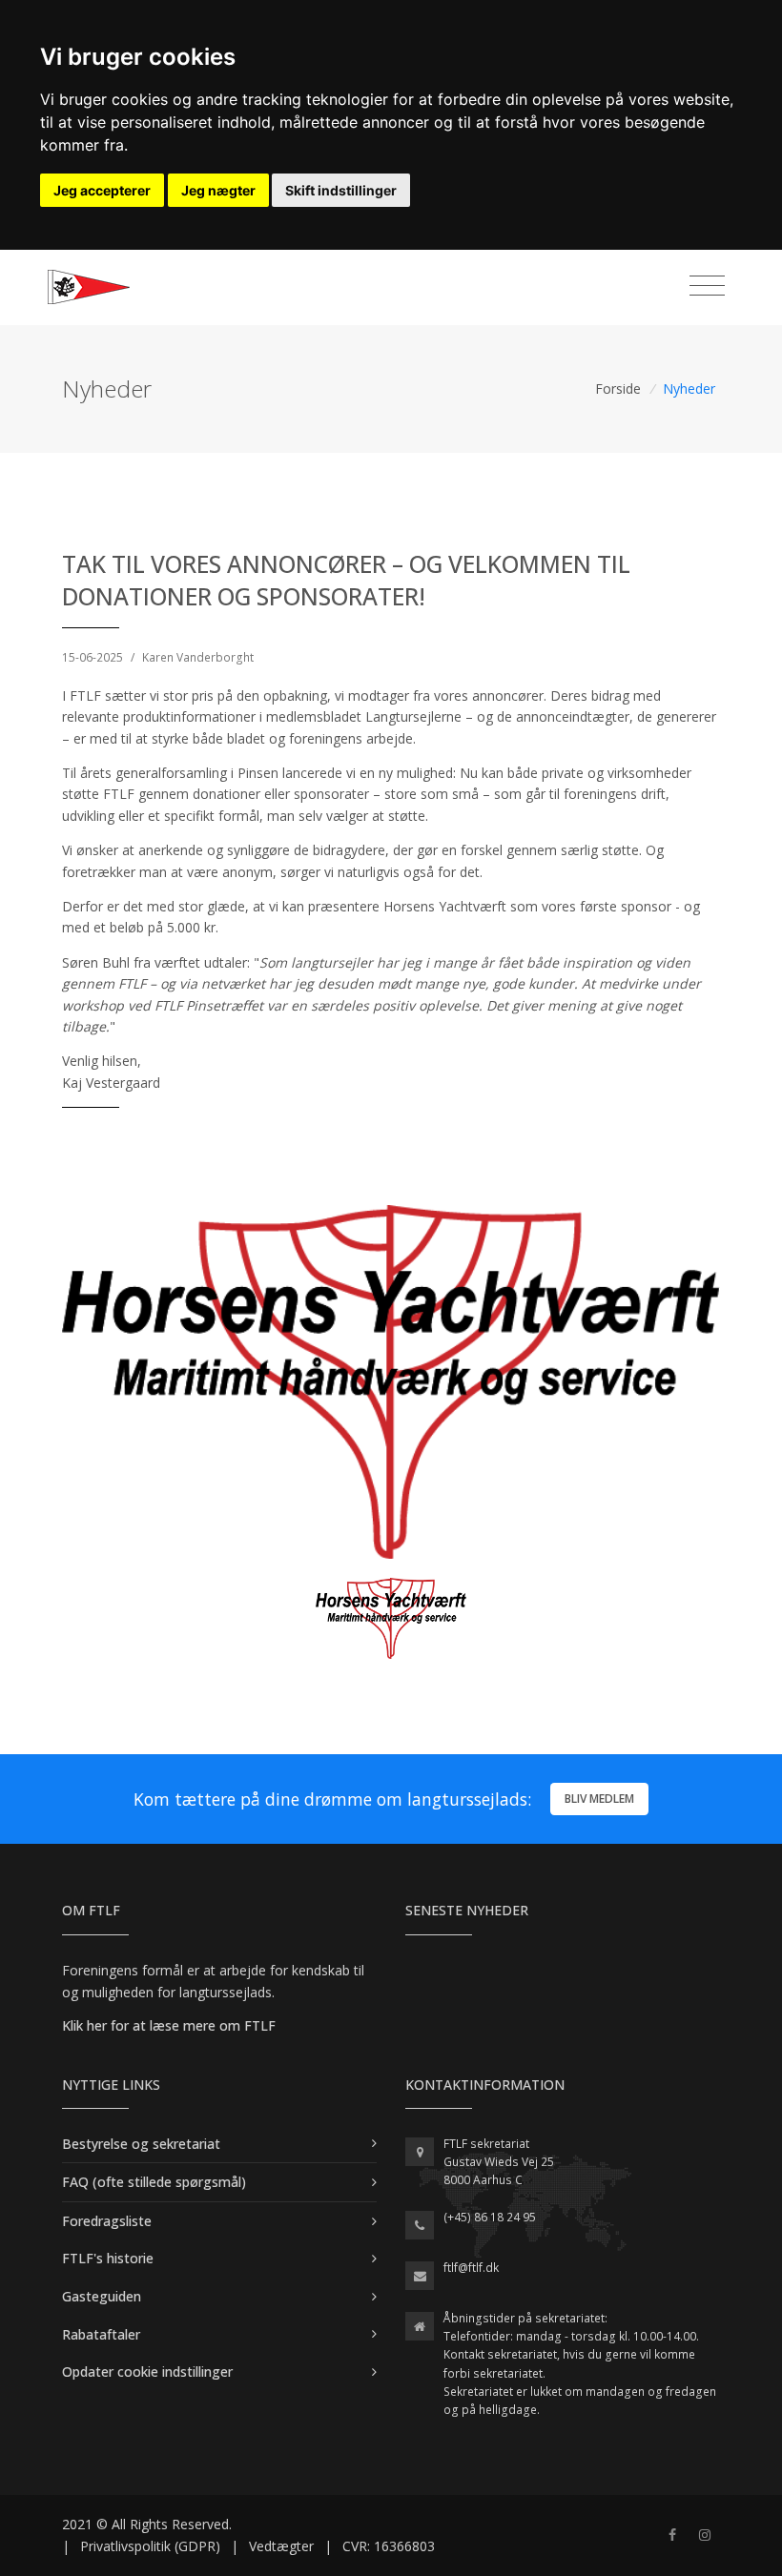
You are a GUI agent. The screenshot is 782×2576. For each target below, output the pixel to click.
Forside (618, 388)
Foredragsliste (107, 2221)
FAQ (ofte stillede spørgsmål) (154, 2182)
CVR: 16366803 (389, 2546)
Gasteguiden (102, 2296)
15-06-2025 (93, 657)
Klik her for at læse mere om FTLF (169, 2025)
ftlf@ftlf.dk (471, 2268)
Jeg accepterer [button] (102, 190)
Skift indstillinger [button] (341, 190)
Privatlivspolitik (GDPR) (150, 2546)
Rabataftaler (101, 2334)
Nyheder (689, 388)
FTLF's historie (108, 2258)
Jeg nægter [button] (218, 190)
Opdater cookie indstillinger (147, 2372)
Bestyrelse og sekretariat (141, 2144)
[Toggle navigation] (707, 286)
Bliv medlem (599, 1799)
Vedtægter (281, 2546)
